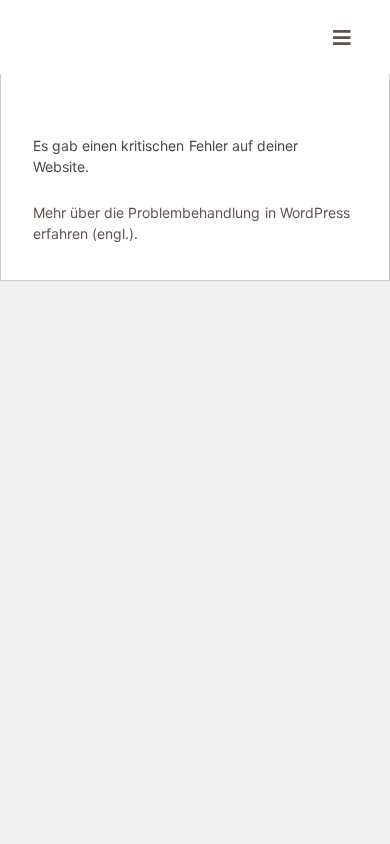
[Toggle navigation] (342, 37)
